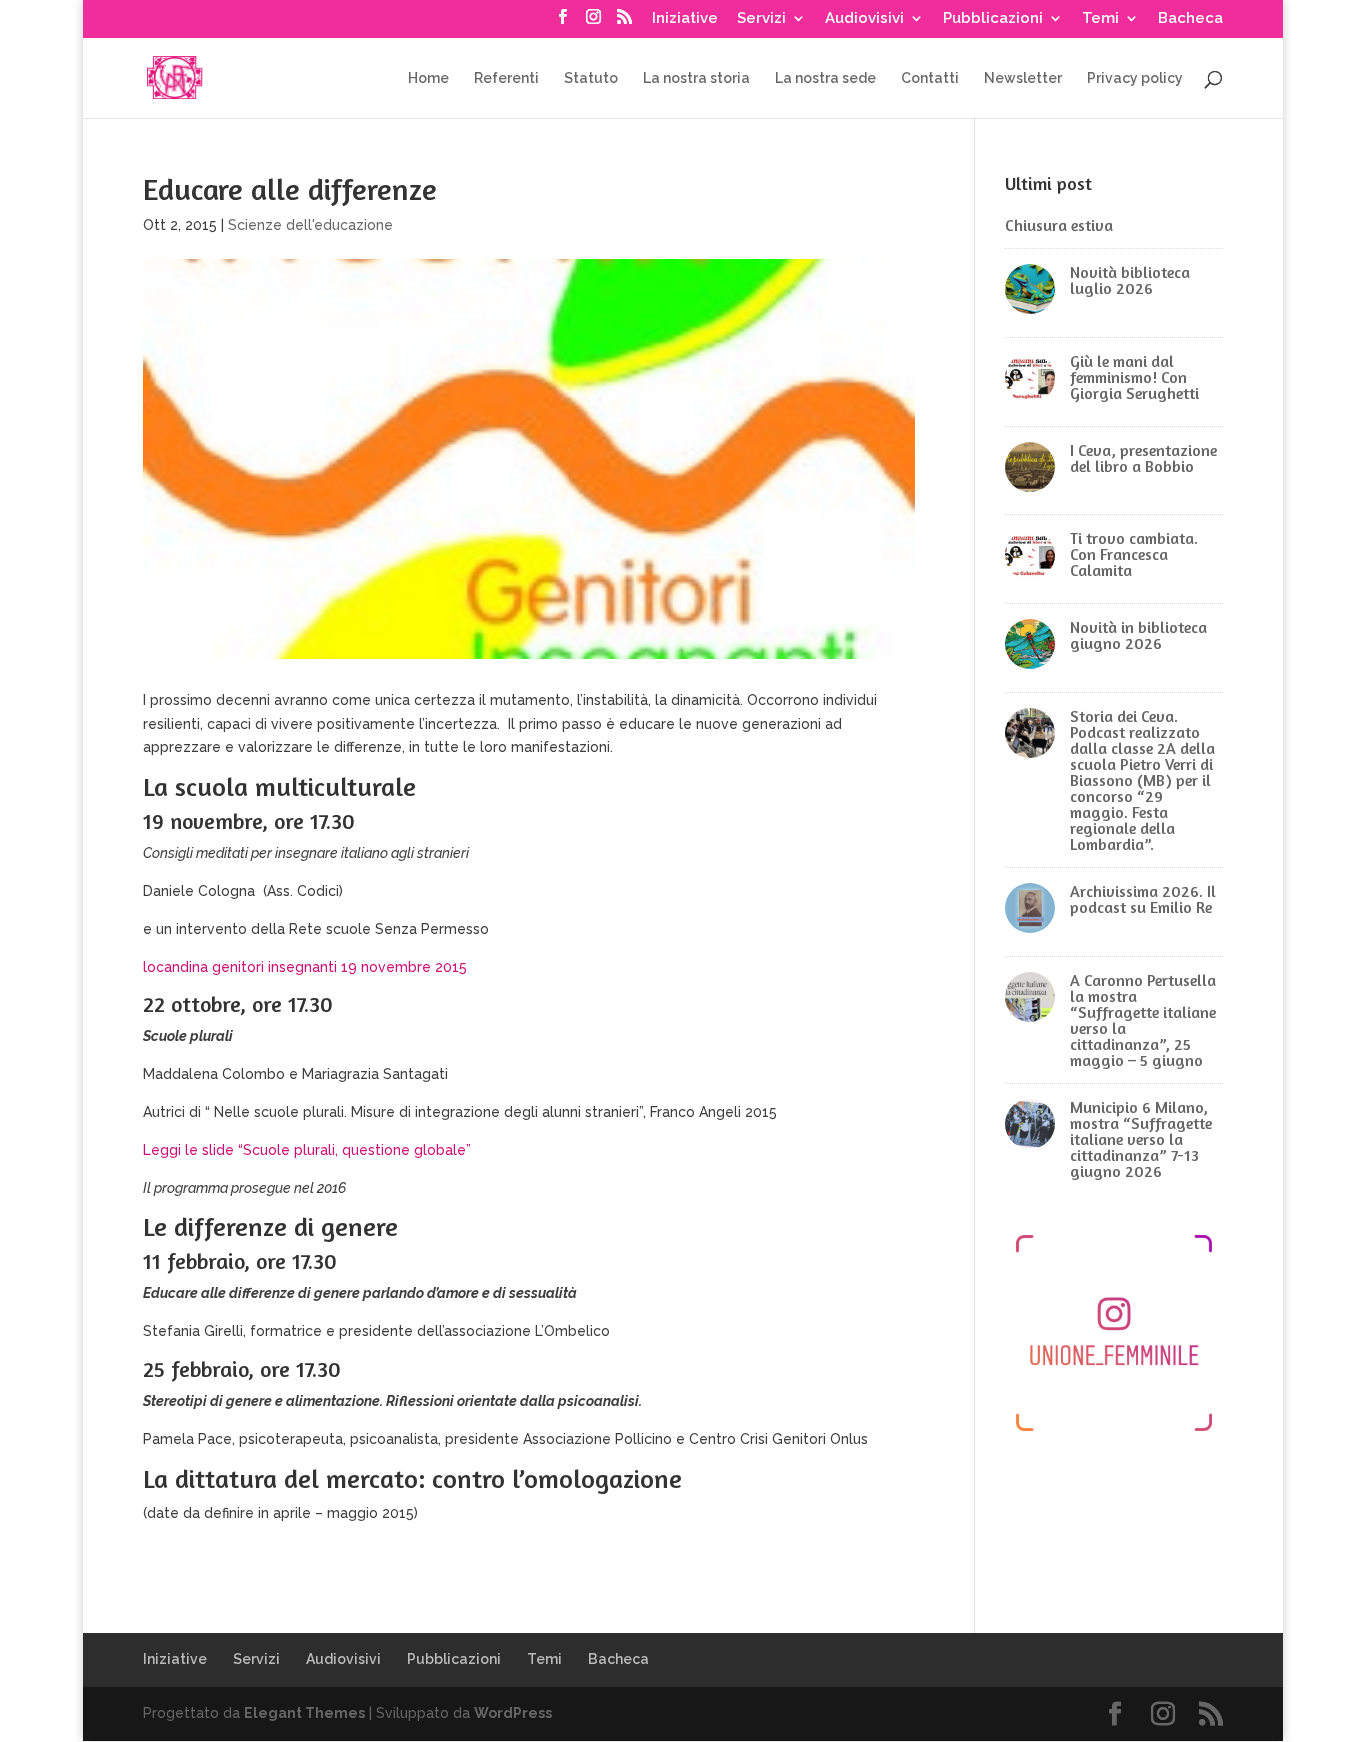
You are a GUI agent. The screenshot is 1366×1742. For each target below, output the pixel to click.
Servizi (761, 19)
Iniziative (685, 19)
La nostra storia (696, 78)
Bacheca (1190, 19)
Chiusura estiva (1059, 225)
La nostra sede (825, 78)
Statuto (591, 78)
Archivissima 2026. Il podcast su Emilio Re (1143, 899)
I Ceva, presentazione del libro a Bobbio (1143, 458)
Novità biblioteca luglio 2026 (1130, 280)
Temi (1100, 19)
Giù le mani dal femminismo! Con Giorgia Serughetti (1134, 377)
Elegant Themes (304, 1713)
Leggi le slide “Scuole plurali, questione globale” (307, 1150)
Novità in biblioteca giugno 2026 (1138, 635)
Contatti (930, 78)
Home (428, 78)
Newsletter (1023, 78)
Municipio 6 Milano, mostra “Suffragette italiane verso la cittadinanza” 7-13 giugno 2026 (1141, 1139)
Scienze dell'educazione (310, 225)
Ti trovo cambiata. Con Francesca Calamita (1134, 554)
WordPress (513, 1713)
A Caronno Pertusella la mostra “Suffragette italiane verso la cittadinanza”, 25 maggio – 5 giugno (1143, 1020)
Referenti (506, 78)
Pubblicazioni (993, 19)
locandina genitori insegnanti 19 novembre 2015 (305, 967)
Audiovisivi (864, 19)
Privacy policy (1135, 78)
